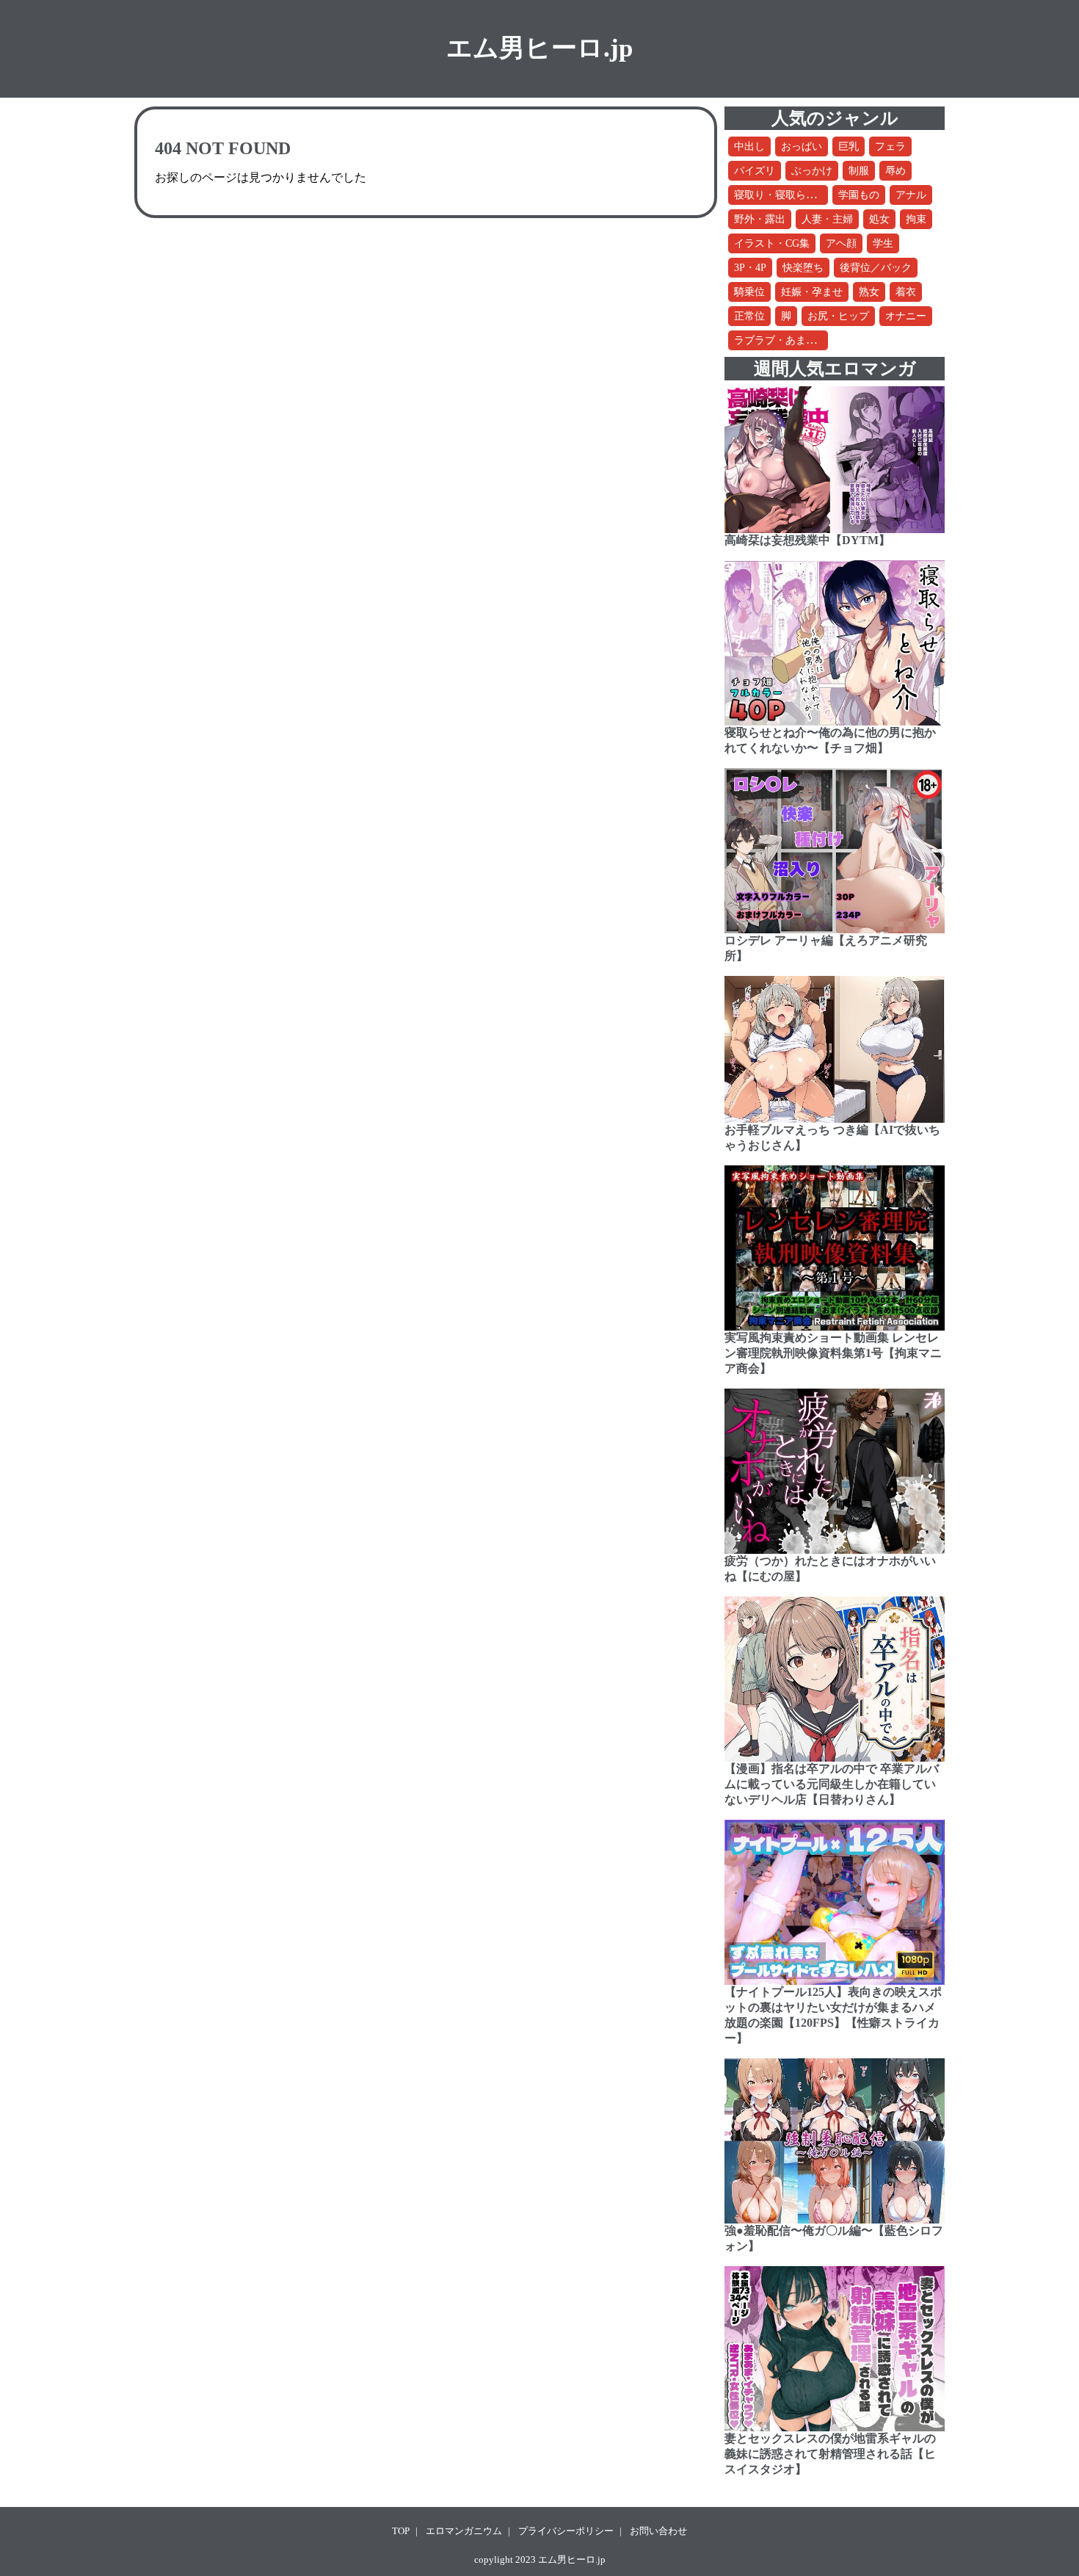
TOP (401, 2531)
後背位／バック (876, 268)
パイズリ (755, 171)
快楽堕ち (803, 268)
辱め (895, 171)
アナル (911, 195)
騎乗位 (749, 292)
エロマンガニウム (464, 2531)
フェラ (890, 146)
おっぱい (802, 146)
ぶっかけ (812, 171)
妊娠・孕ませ (812, 292)
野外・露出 (760, 219)
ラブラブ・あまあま (780, 340)
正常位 (749, 316)
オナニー (906, 316)
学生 (883, 243)
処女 (879, 219)
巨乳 (849, 146)
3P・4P (750, 268)
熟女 (869, 292)
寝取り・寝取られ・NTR (791, 195)
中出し (749, 146)
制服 (859, 171)
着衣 (906, 292)
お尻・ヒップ (838, 316)
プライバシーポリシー (566, 2531)
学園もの (859, 195)
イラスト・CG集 (772, 243)
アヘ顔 (841, 243)
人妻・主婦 (827, 219)
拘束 (916, 219)
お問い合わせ (658, 2531)
